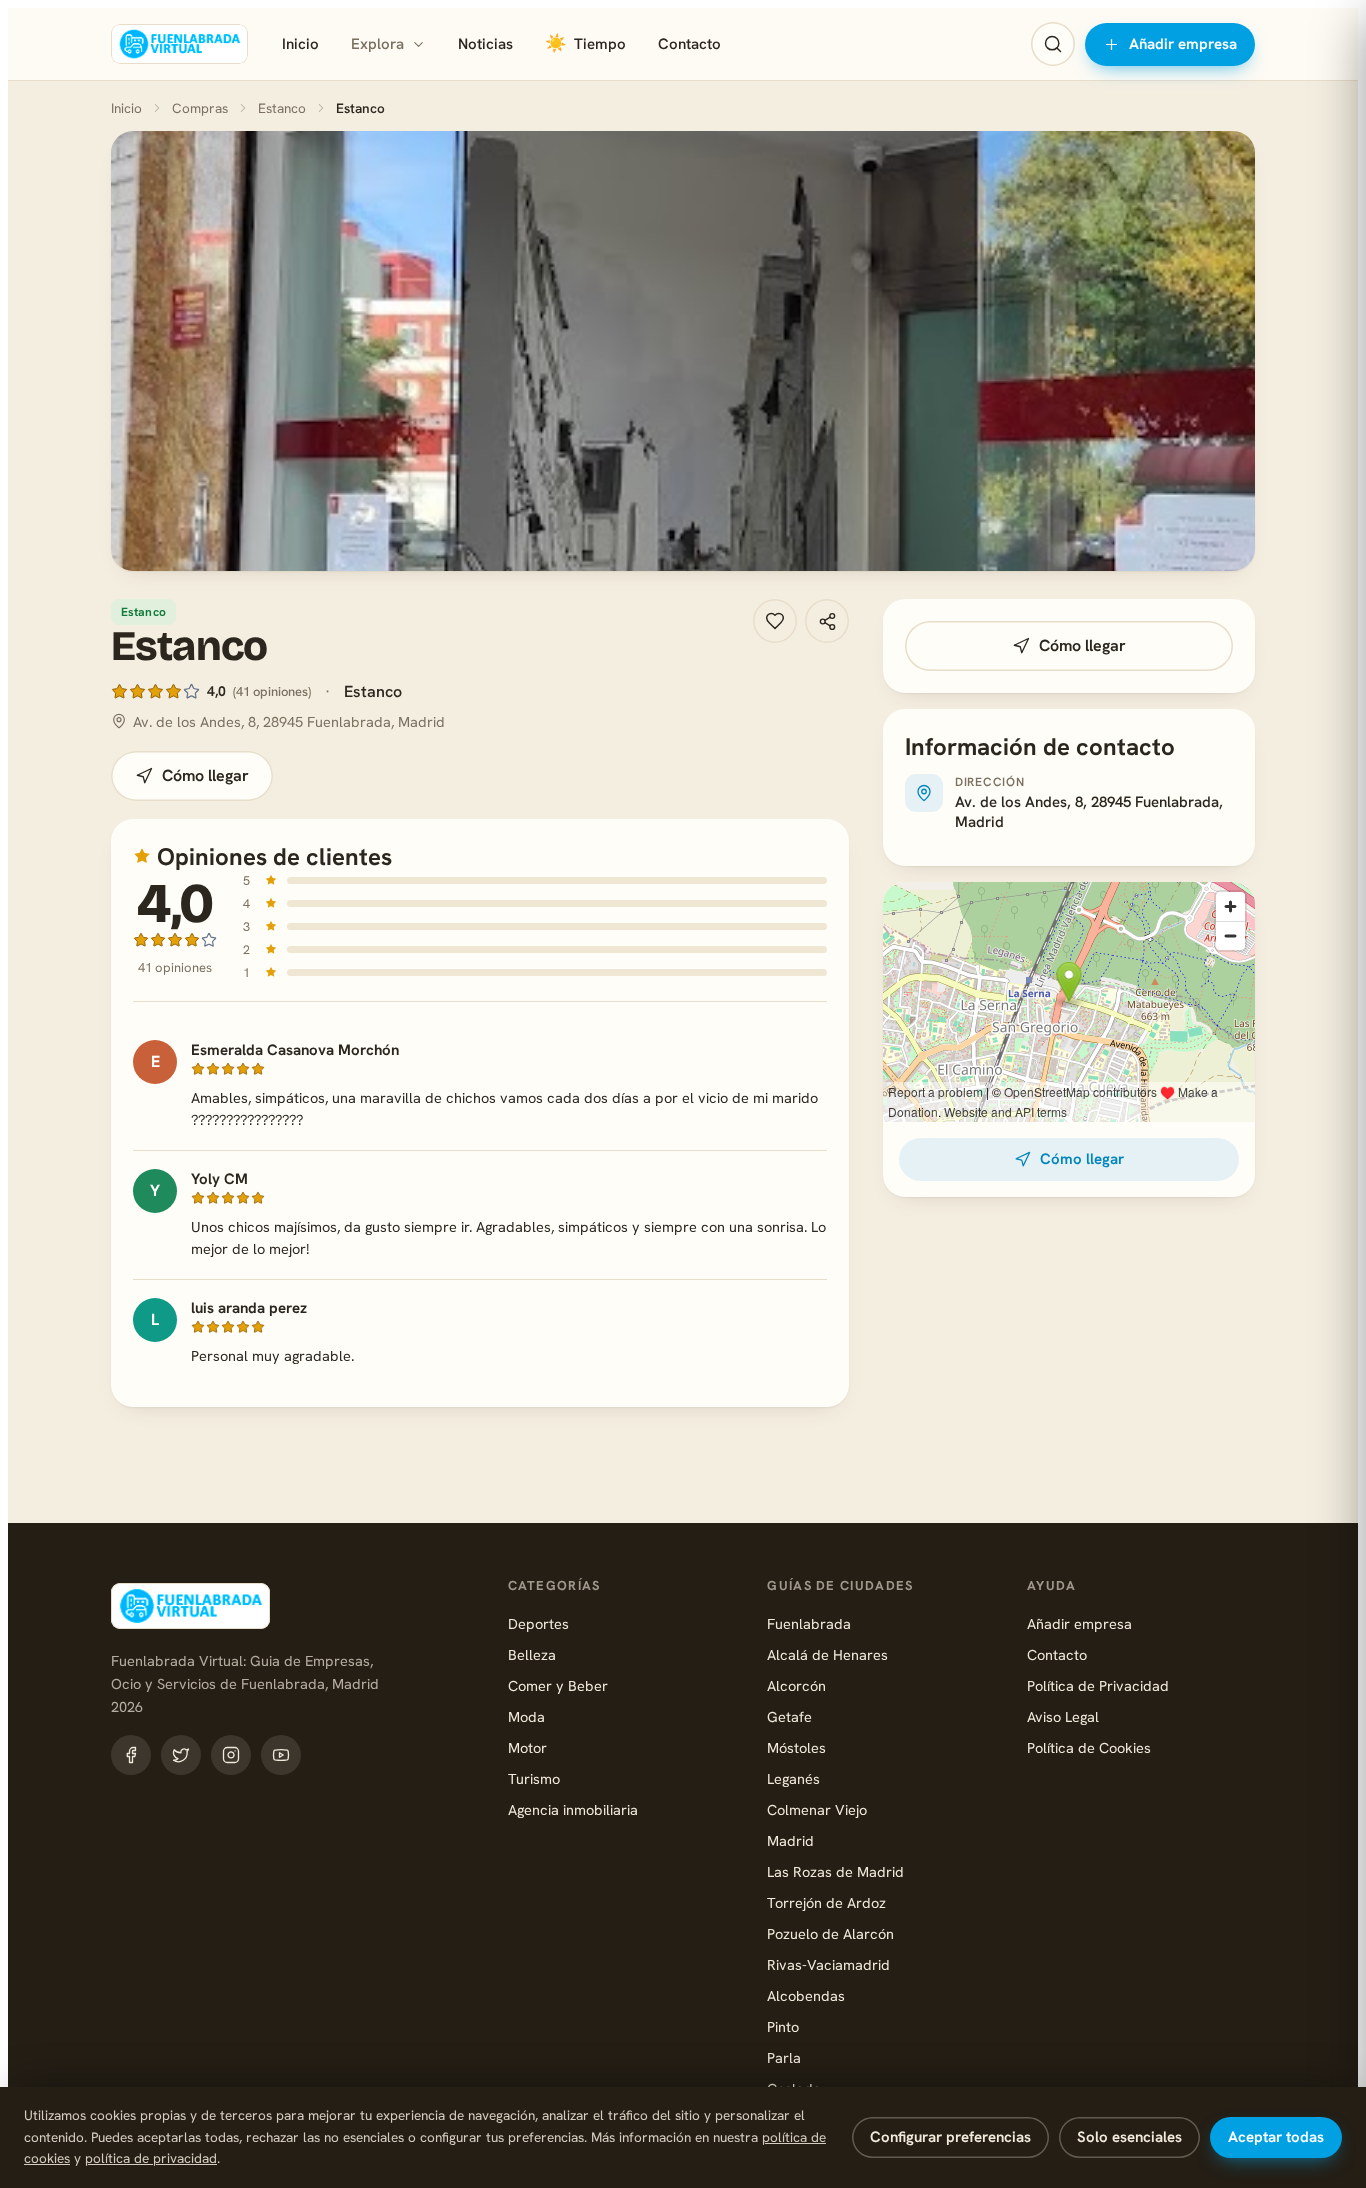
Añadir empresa (1183, 44)
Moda (526, 1716)
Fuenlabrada (809, 1623)
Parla (784, 2057)
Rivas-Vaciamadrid (828, 1964)
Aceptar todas (1276, 2137)
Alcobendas (806, 1995)
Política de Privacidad (1098, 1685)
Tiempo (585, 43)
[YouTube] (281, 1755)
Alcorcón (796, 1685)
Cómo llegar (205, 775)
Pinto (783, 2026)
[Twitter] (181, 1755)
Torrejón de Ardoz (826, 1902)
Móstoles (796, 1747)
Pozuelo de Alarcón (830, 1933)
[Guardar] (775, 621)
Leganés (793, 1778)
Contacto (689, 44)
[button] (683, 351)
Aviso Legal (1063, 1716)
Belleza (532, 1654)
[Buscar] (1053, 44)
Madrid (790, 1840)
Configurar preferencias (950, 2137)
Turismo (534, 1778)
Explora (377, 44)
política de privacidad (151, 2158)
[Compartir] (827, 621)
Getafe (789, 1716)
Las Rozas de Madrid (835, 1871)
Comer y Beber (558, 1685)
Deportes (538, 1623)
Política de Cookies (1089, 1747)
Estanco (282, 108)
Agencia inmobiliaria (573, 1809)
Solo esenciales (1129, 2137)
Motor (527, 1747)
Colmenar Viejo (817, 1809)
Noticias (485, 44)
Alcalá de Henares (827, 1654)
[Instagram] (231, 1755)
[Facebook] (131, 1755)
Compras (200, 108)
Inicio (300, 44)
